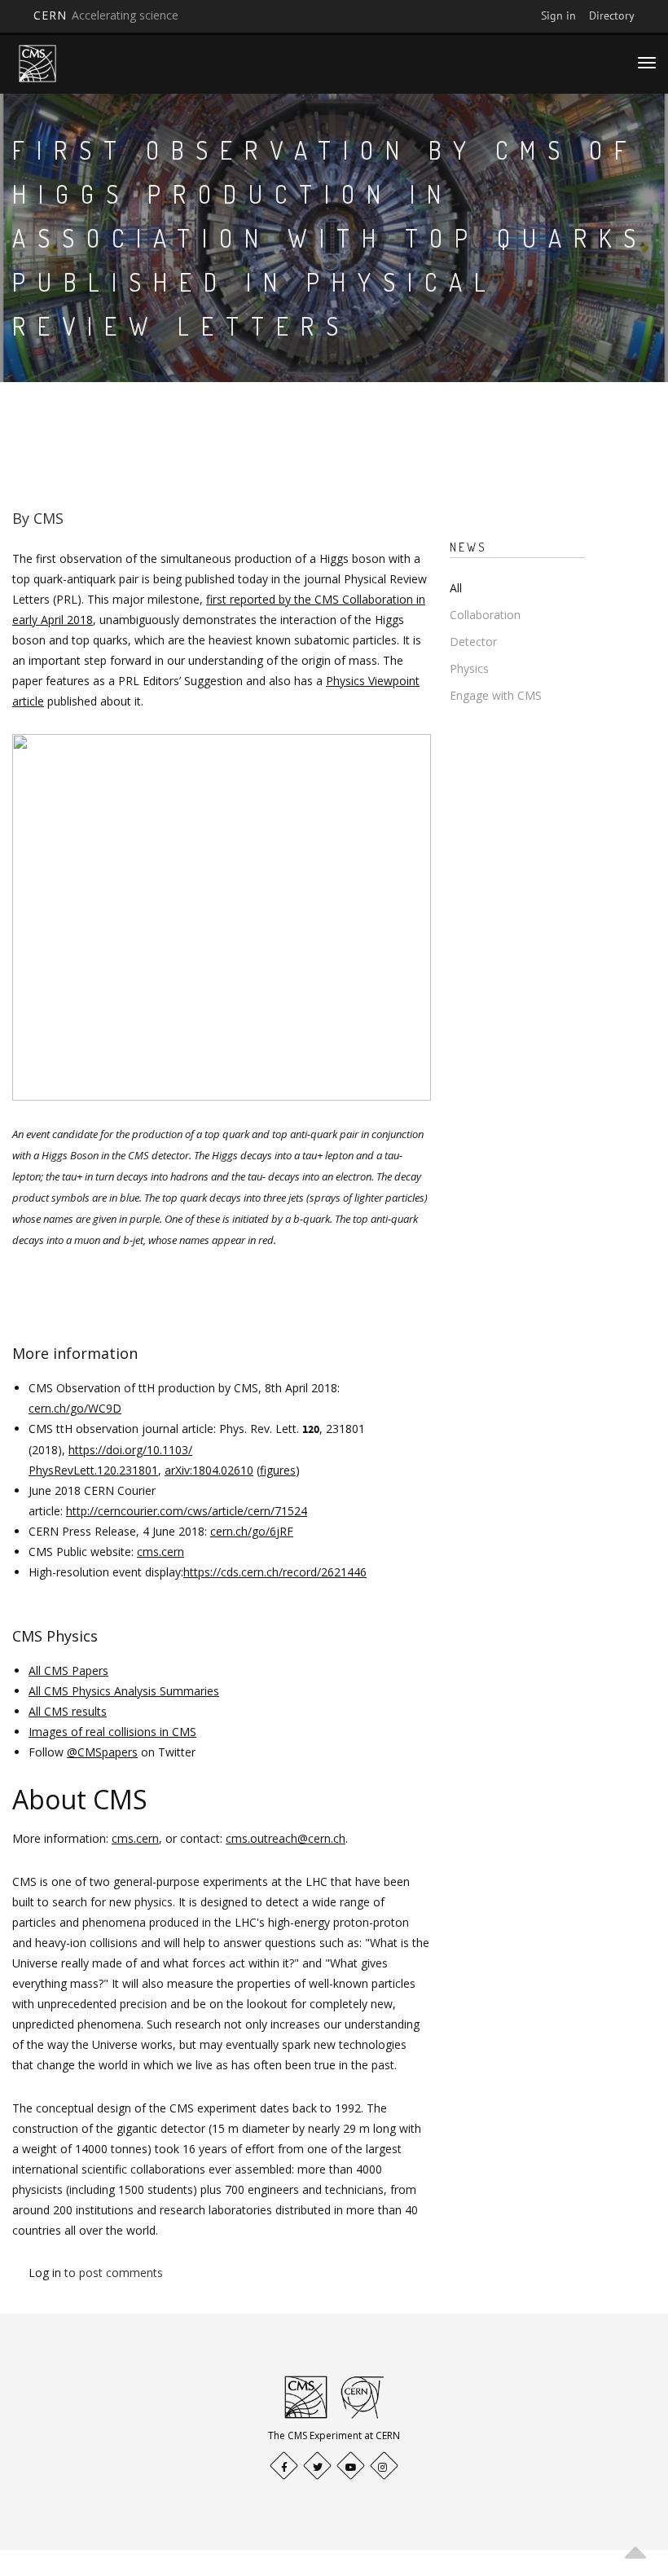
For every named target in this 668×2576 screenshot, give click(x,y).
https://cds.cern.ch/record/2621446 (275, 1572)
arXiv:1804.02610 (209, 1470)
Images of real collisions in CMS (112, 1732)
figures (278, 1470)
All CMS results (68, 1711)
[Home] (37, 63)
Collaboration (485, 615)
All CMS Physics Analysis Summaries (124, 1691)
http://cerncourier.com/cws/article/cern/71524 (187, 1511)
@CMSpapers (102, 1752)
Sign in (558, 15)
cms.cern (160, 1552)
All (456, 588)
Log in (45, 2273)
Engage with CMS (496, 695)
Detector (473, 642)
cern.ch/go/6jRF (252, 1531)
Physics (469, 668)
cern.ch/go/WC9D (75, 1408)
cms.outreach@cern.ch (286, 1838)
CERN (106, 15)
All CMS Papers (68, 1670)
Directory (612, 15)
